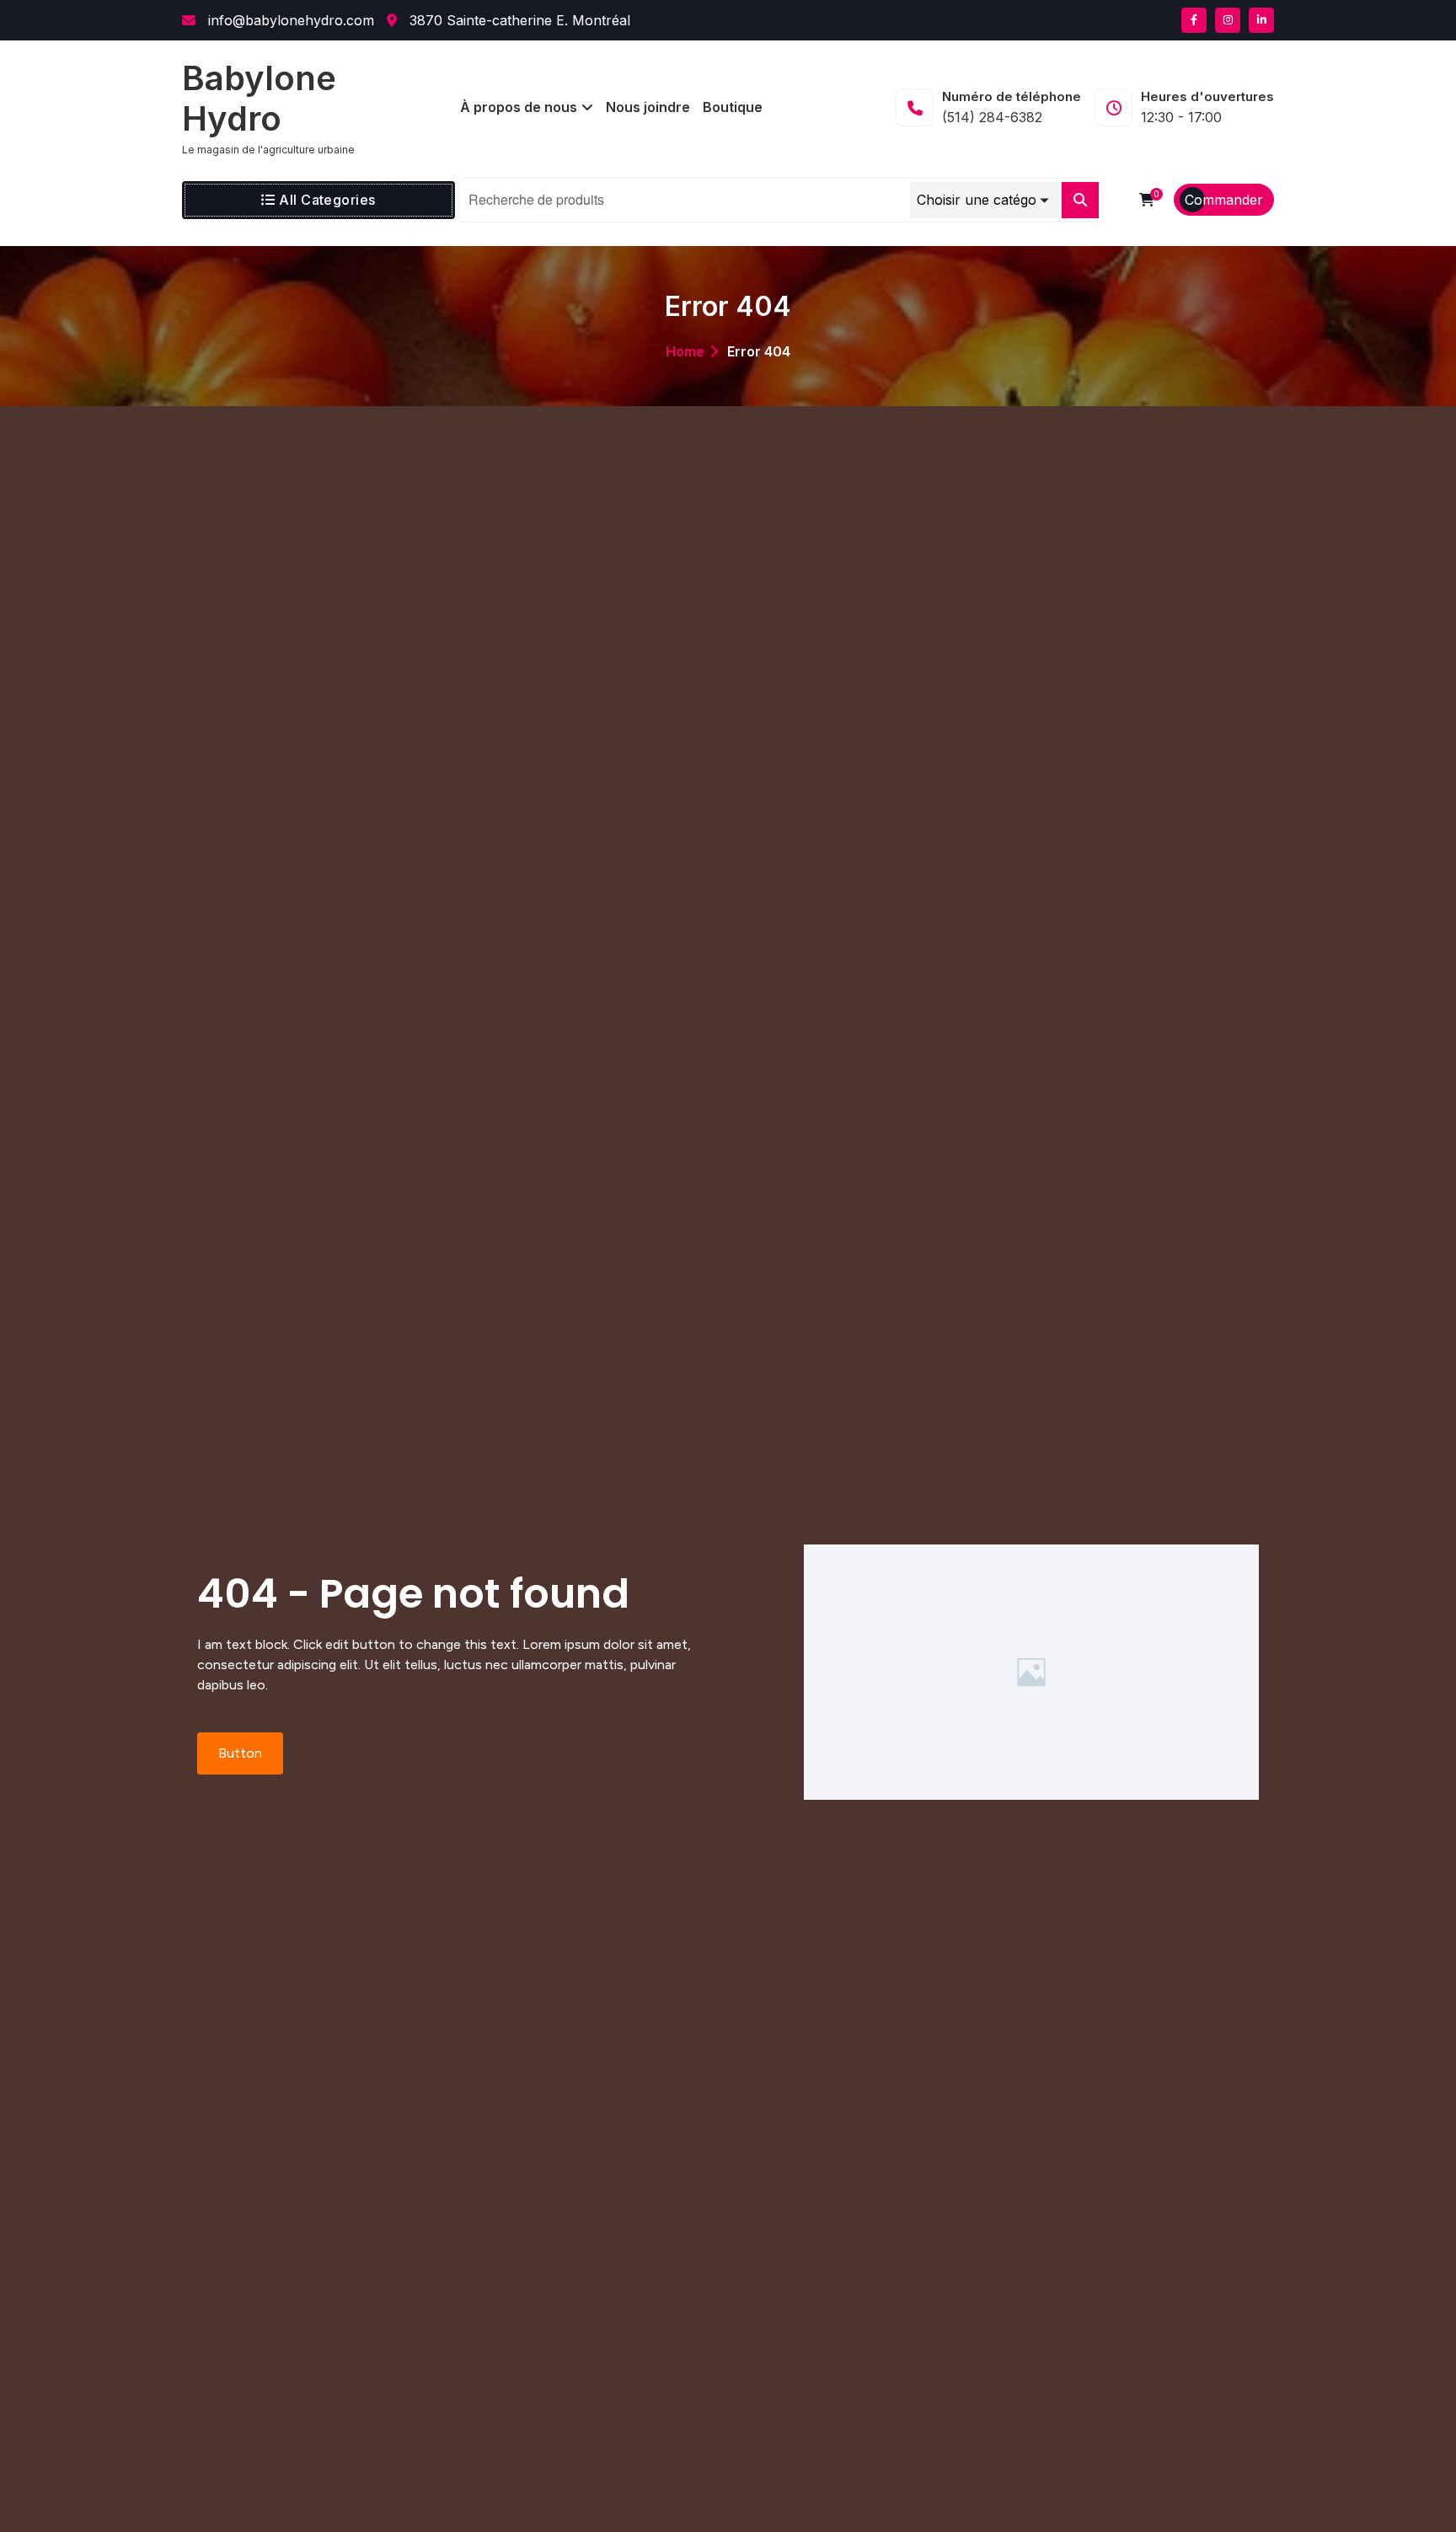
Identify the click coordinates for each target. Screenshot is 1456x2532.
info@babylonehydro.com (289, 20)
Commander (1224, 200)
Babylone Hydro (259, 99)
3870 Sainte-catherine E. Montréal (518, 20)
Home (685, 351)
